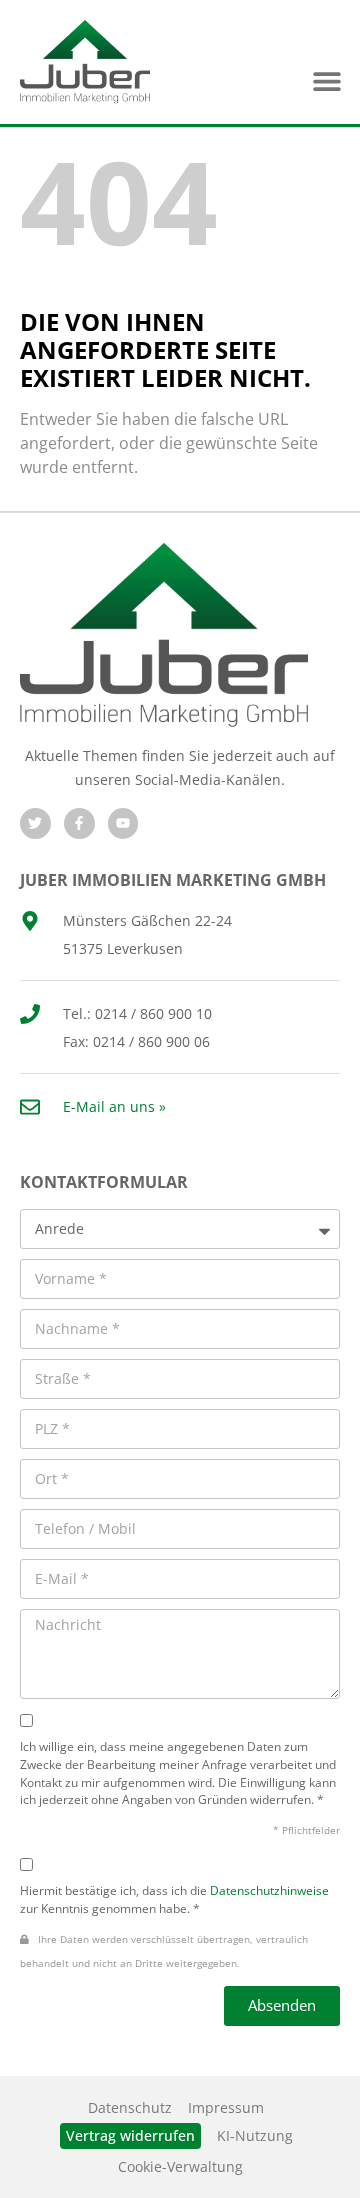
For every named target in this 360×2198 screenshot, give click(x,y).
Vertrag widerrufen (130, 2135)
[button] (326, 81)
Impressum (226, 2107)
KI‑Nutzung (255, 2135)
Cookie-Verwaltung (180, 2166)
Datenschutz (130, 2107)
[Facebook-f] (79, 823)
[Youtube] (123, 823)
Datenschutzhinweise (269, 1890)
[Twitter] (35, 823)
